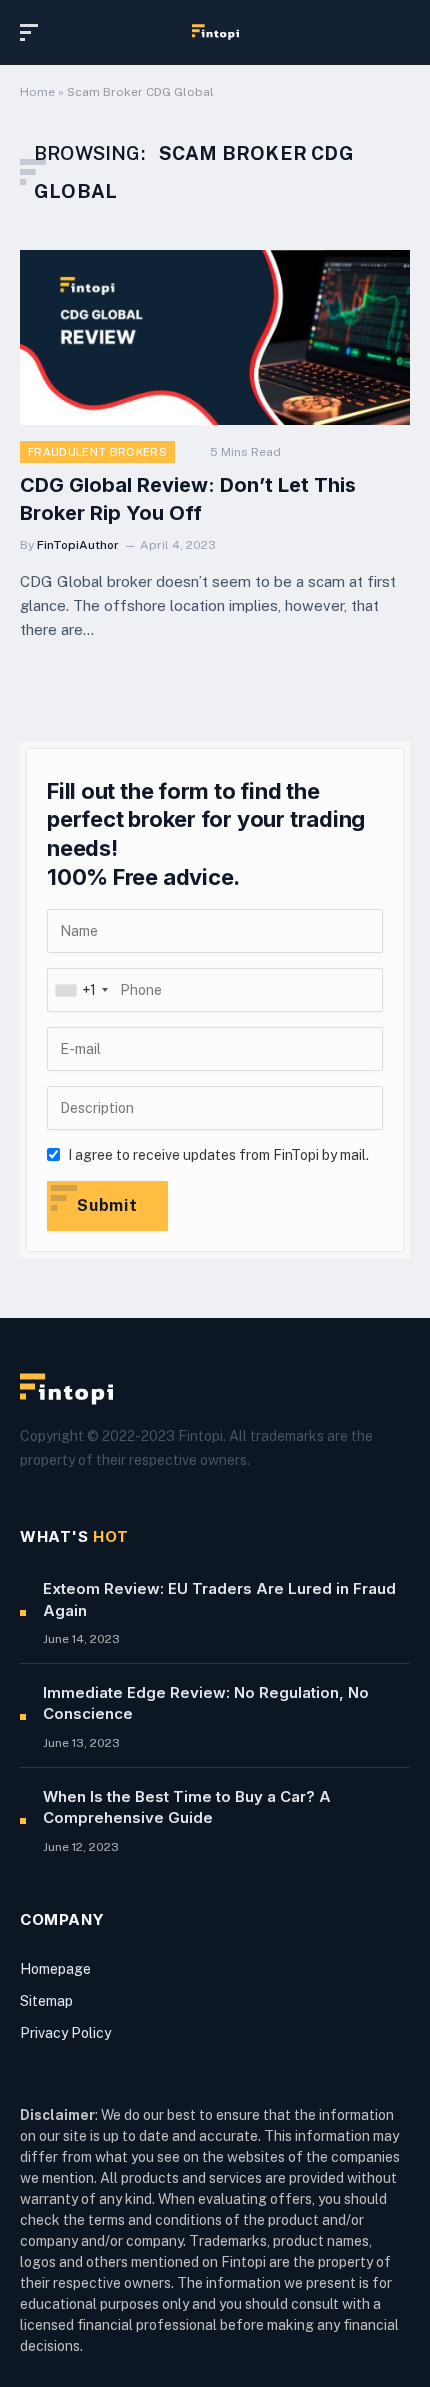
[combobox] (81, 990)
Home (37, 92)
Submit (107, 1205)
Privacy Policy (65, 2033)
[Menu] (33, 32)
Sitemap (46, 2001)
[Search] (401, 32)
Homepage (55, 1969)
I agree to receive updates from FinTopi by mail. (218, 1155)
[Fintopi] (215, 32)
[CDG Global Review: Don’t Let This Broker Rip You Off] (215, 337)
